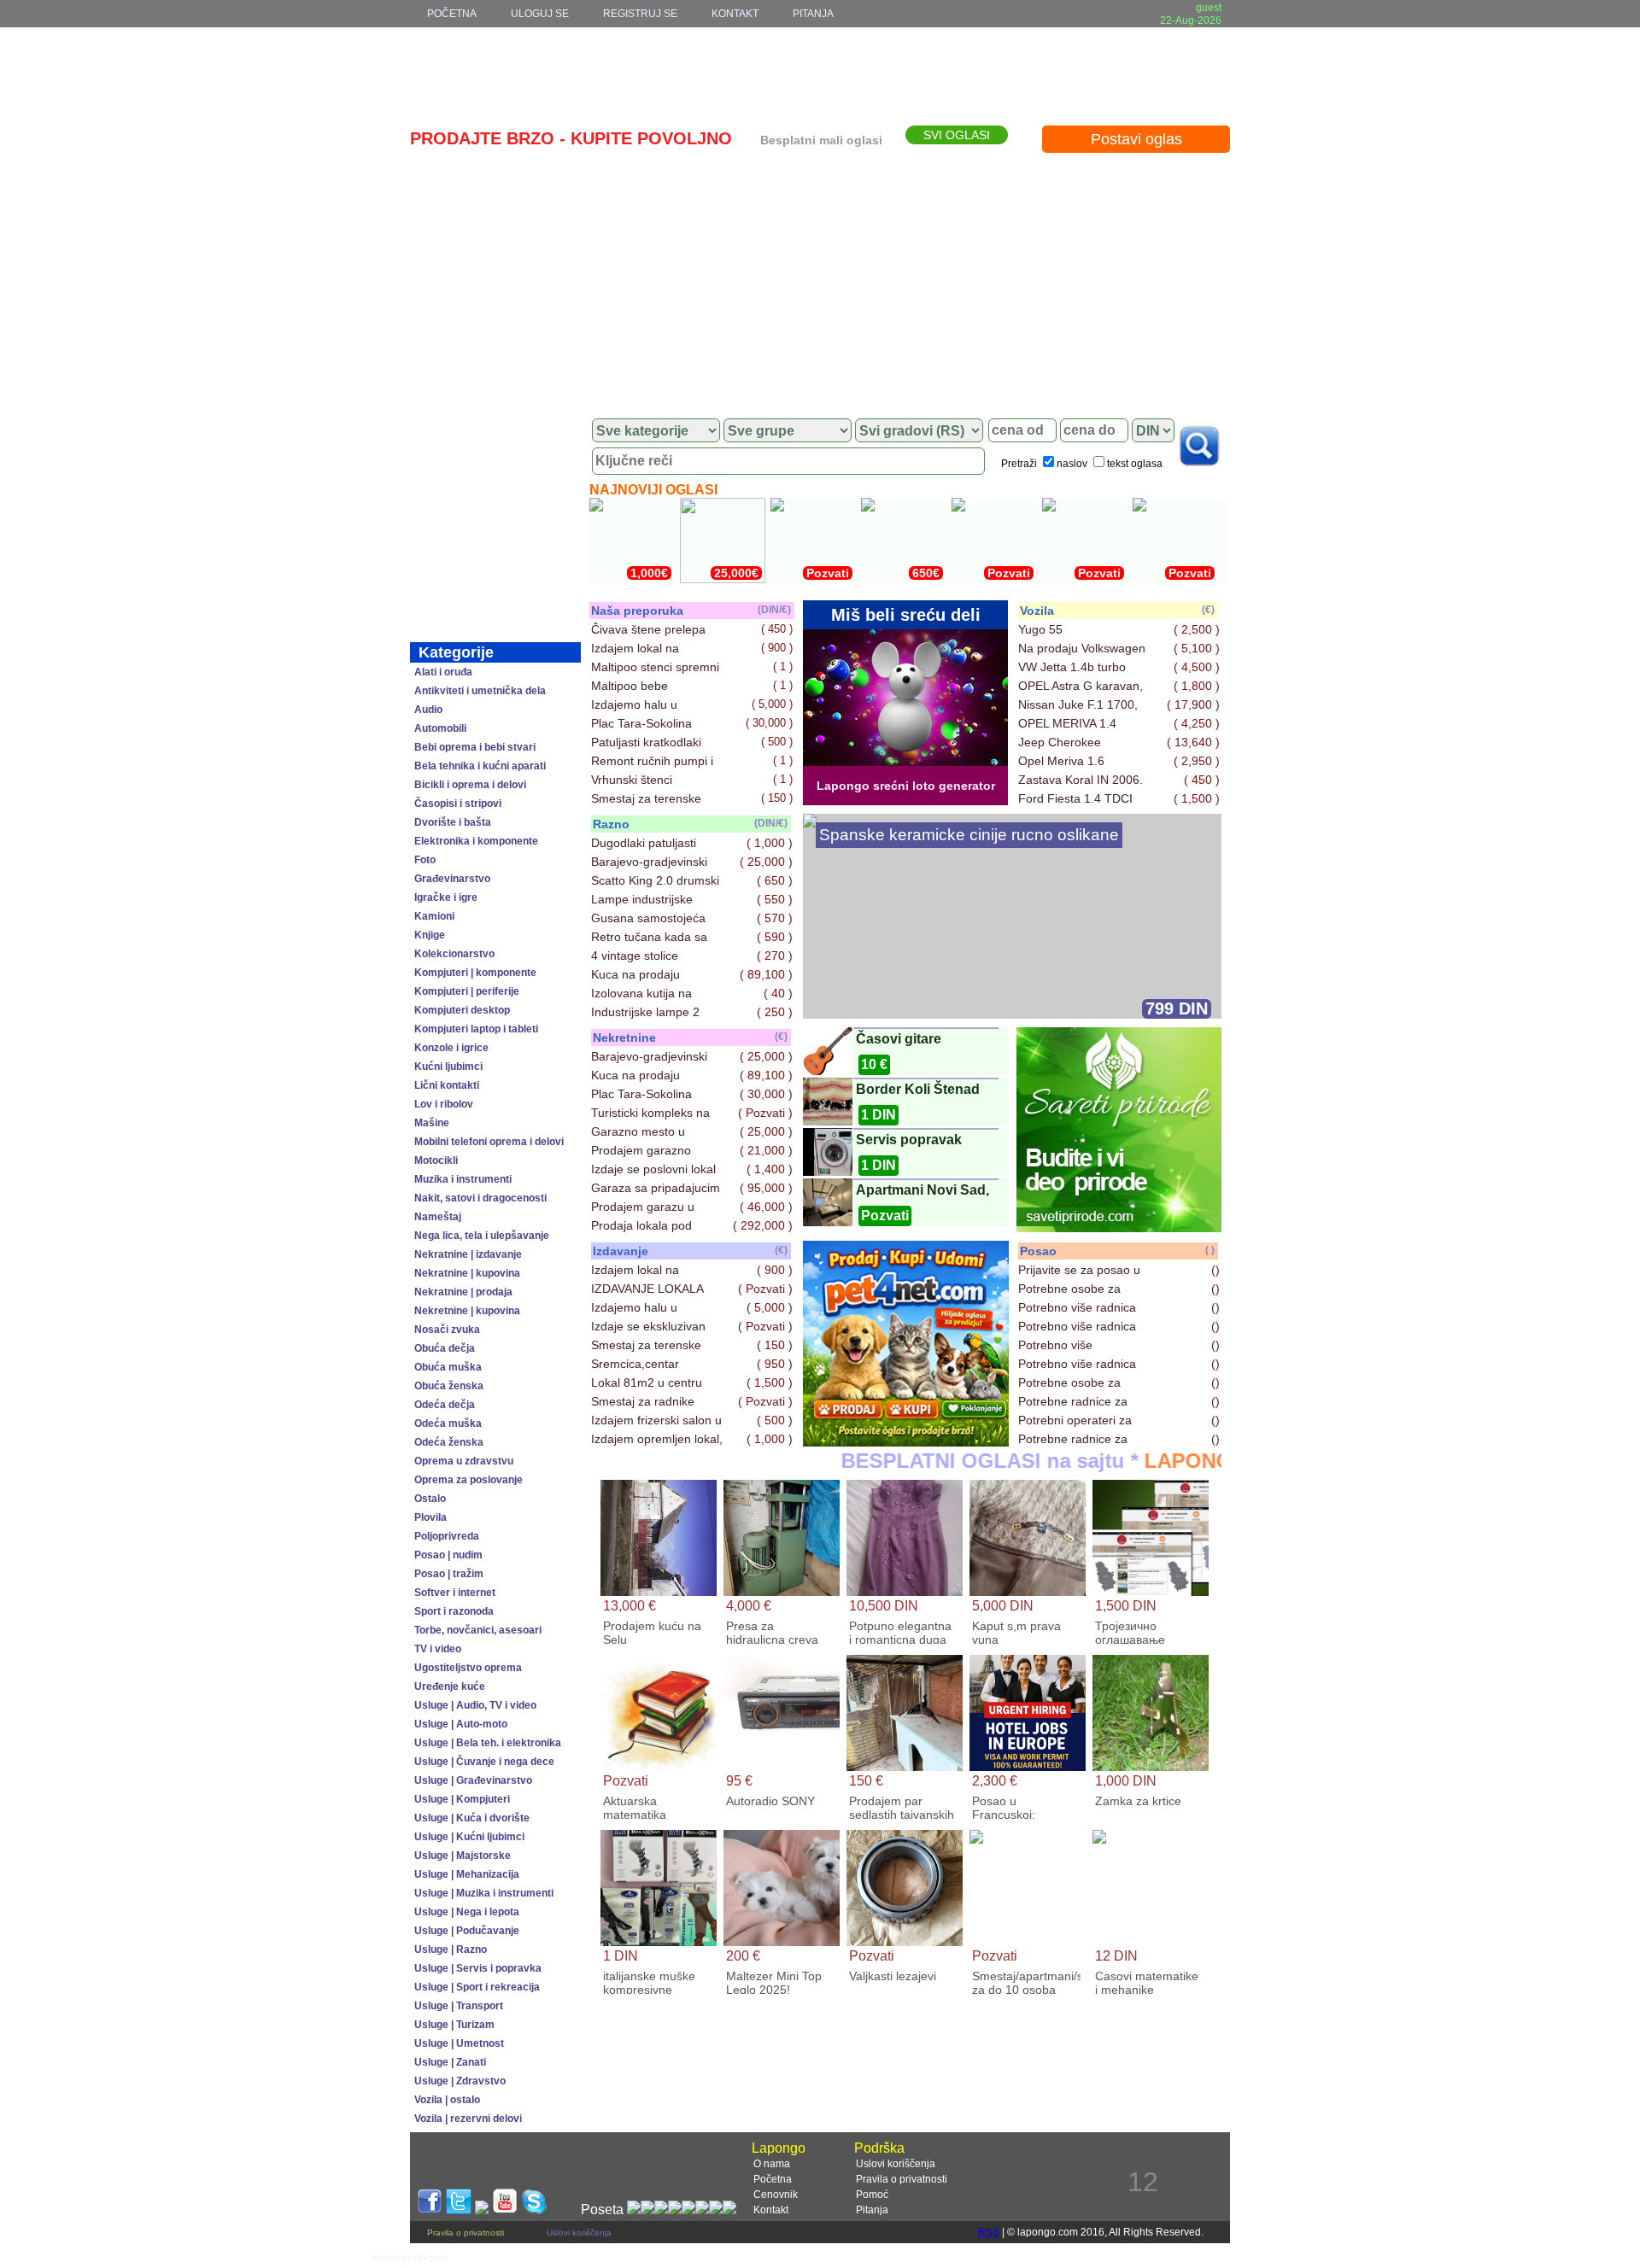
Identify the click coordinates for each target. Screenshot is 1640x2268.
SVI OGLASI (957, 135)
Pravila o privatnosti (902, 2179)
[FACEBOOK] (430, 2210)
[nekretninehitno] (906, 1442)
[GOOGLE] (482, 2210)
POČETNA (452, 14)
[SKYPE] (534, 2210)
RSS (989, 2232)
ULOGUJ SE (540, 14)
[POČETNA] (495, 431)
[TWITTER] (459, 2210)
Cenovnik (776, 2195)
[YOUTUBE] (505, 2210)
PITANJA (813, 14)
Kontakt (771, 2210)
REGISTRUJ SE (640, 14)
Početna (773, 2179)
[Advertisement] (820, 279)
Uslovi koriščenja (896, 2164)
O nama (772, 2164)
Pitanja (872, 2210)
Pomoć (872, 2195)
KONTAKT (735, 14)
